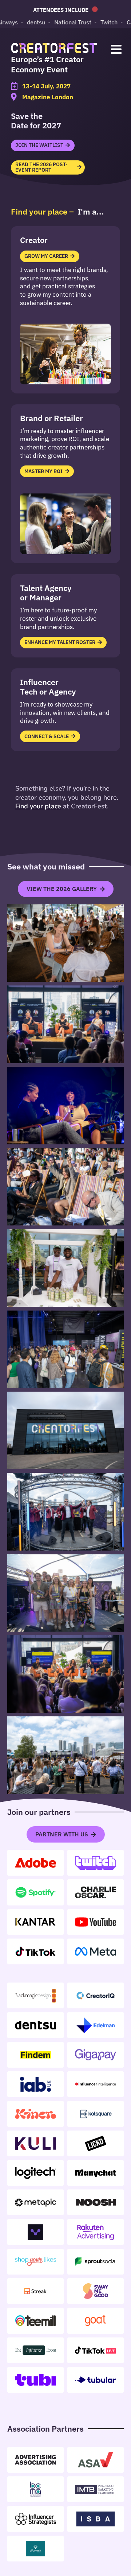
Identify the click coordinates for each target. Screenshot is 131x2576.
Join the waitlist (39, 145)
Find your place (38, 806)
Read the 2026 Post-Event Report (41, 167)
